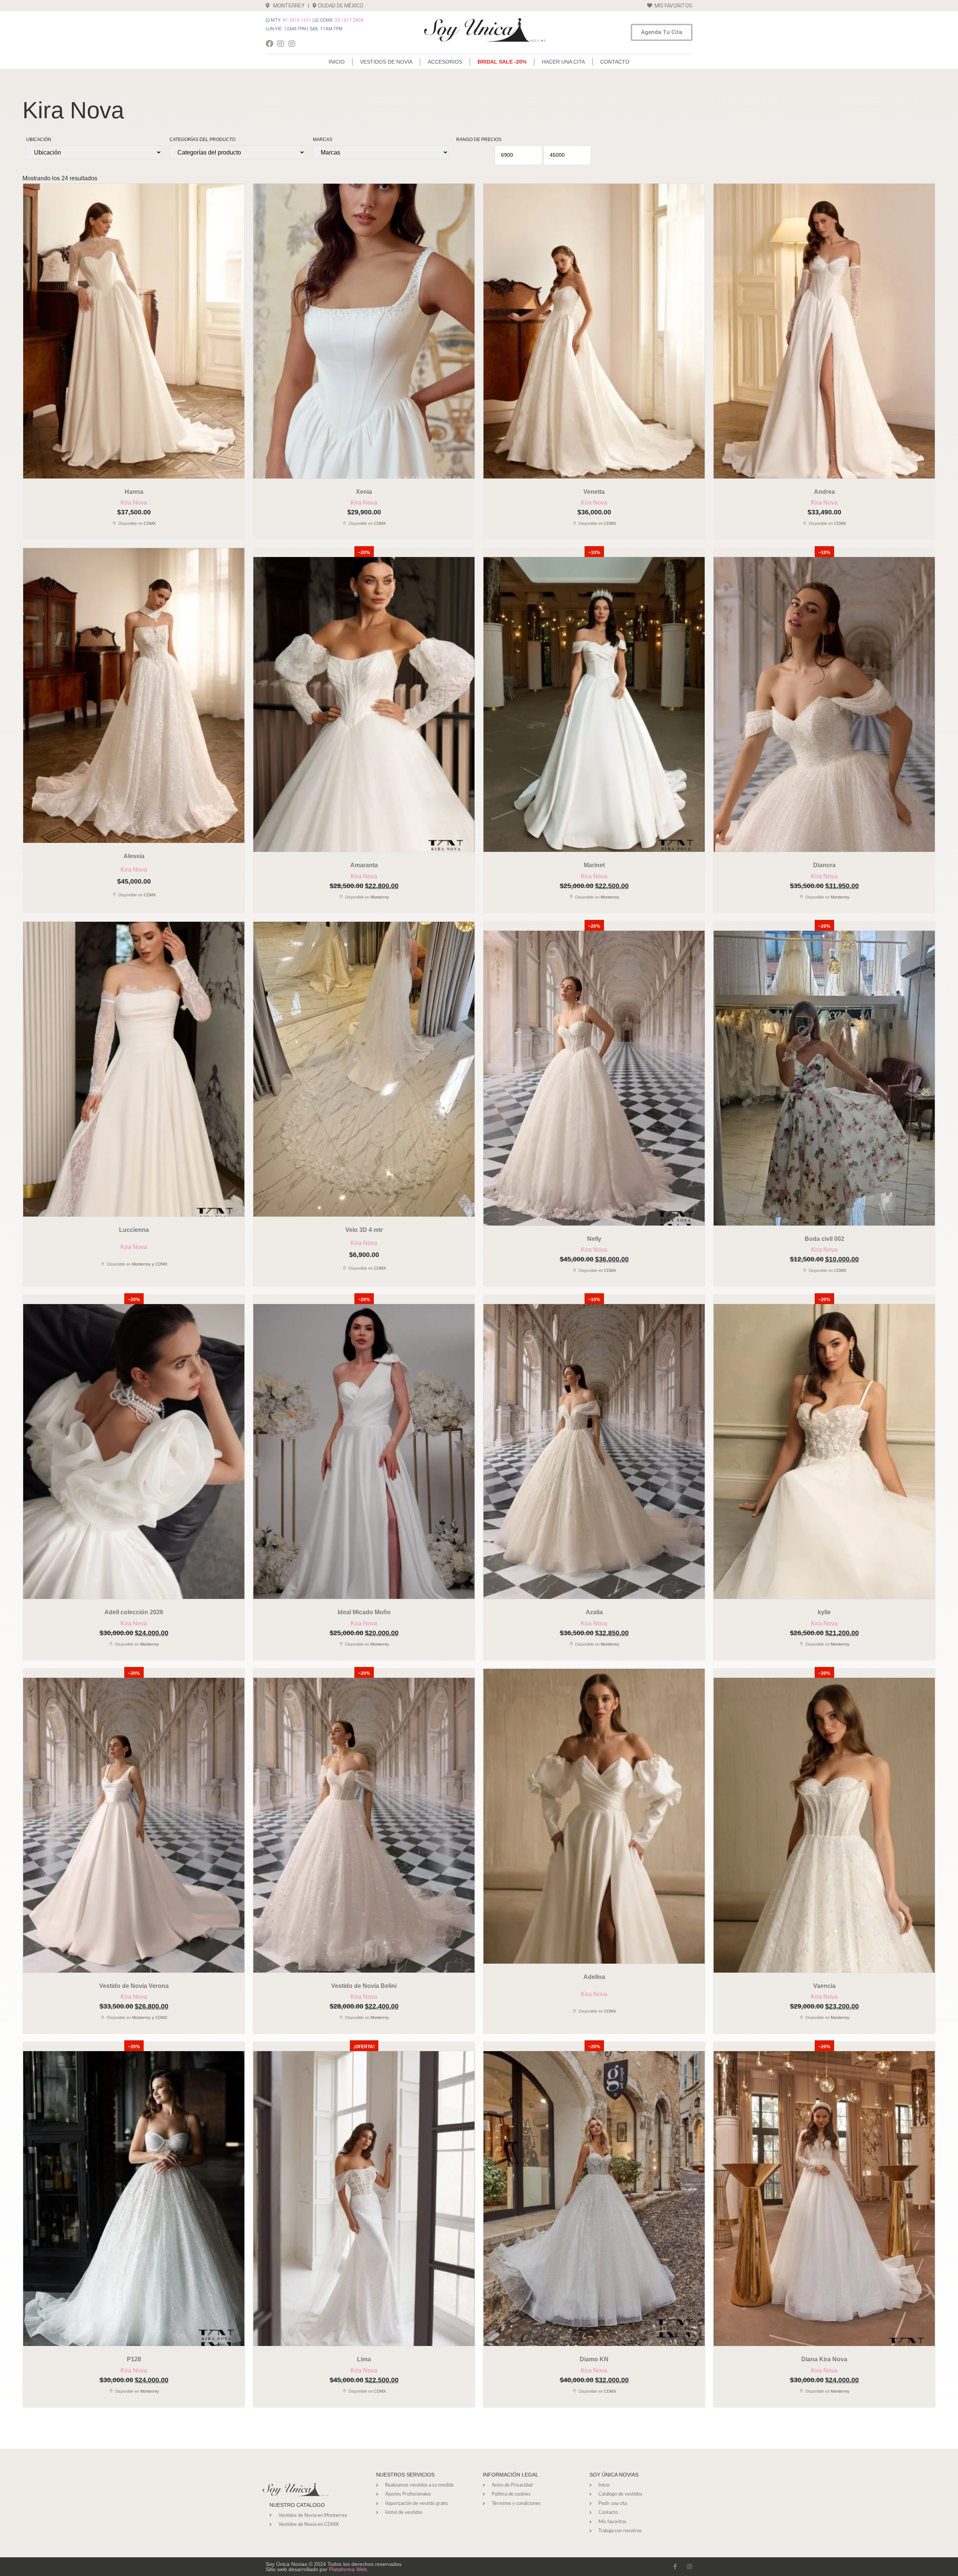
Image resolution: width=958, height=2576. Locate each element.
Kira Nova (134, 503)
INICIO (337, 62)
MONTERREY (287, 6)
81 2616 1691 (297, 20)
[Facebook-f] (675, 2566)
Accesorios (445, 62)
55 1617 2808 (349, 20)
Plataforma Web (348, 2569)
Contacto (615, 62)
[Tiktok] (303, 44)
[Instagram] (281, 44)
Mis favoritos (672, 6)
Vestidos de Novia (386, 62)
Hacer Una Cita (563, 62)
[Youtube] (314, 44)
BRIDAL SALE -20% (502, 62)
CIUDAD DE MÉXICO (341, 6)
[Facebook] (269, 44)
